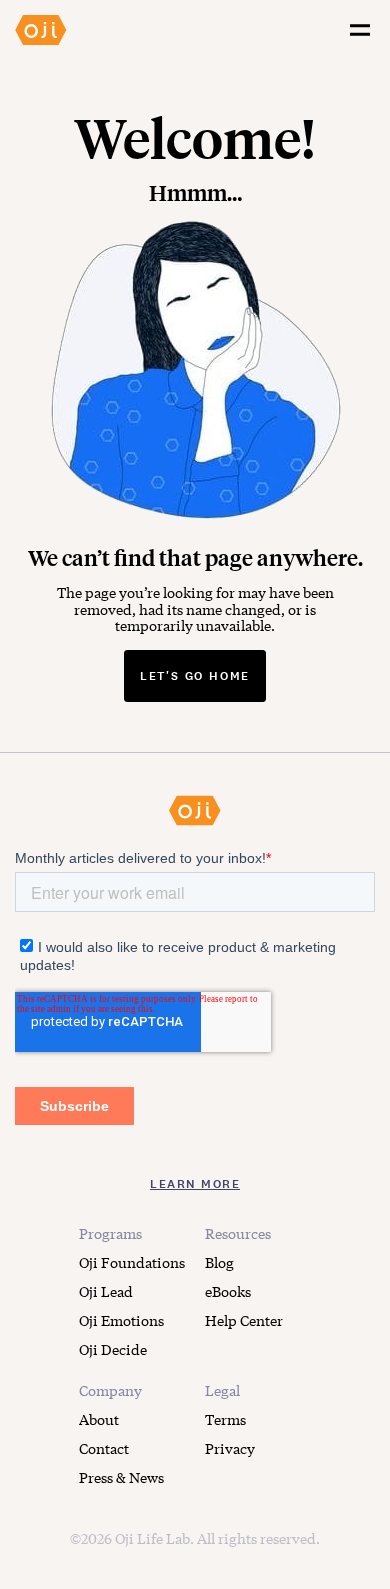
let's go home (195, 675)
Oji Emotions (121, 1320)
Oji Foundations (132, 1262)
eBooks (228, 1291)
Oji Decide (113, 1349)
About (99, 1419)
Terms (225, 1419)
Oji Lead (106, 1291)
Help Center (244, 1320)
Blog (219, 1262)
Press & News (121, 1477)
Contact (104, 1448)
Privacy (230, 1448)
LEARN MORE (195, 1183)
